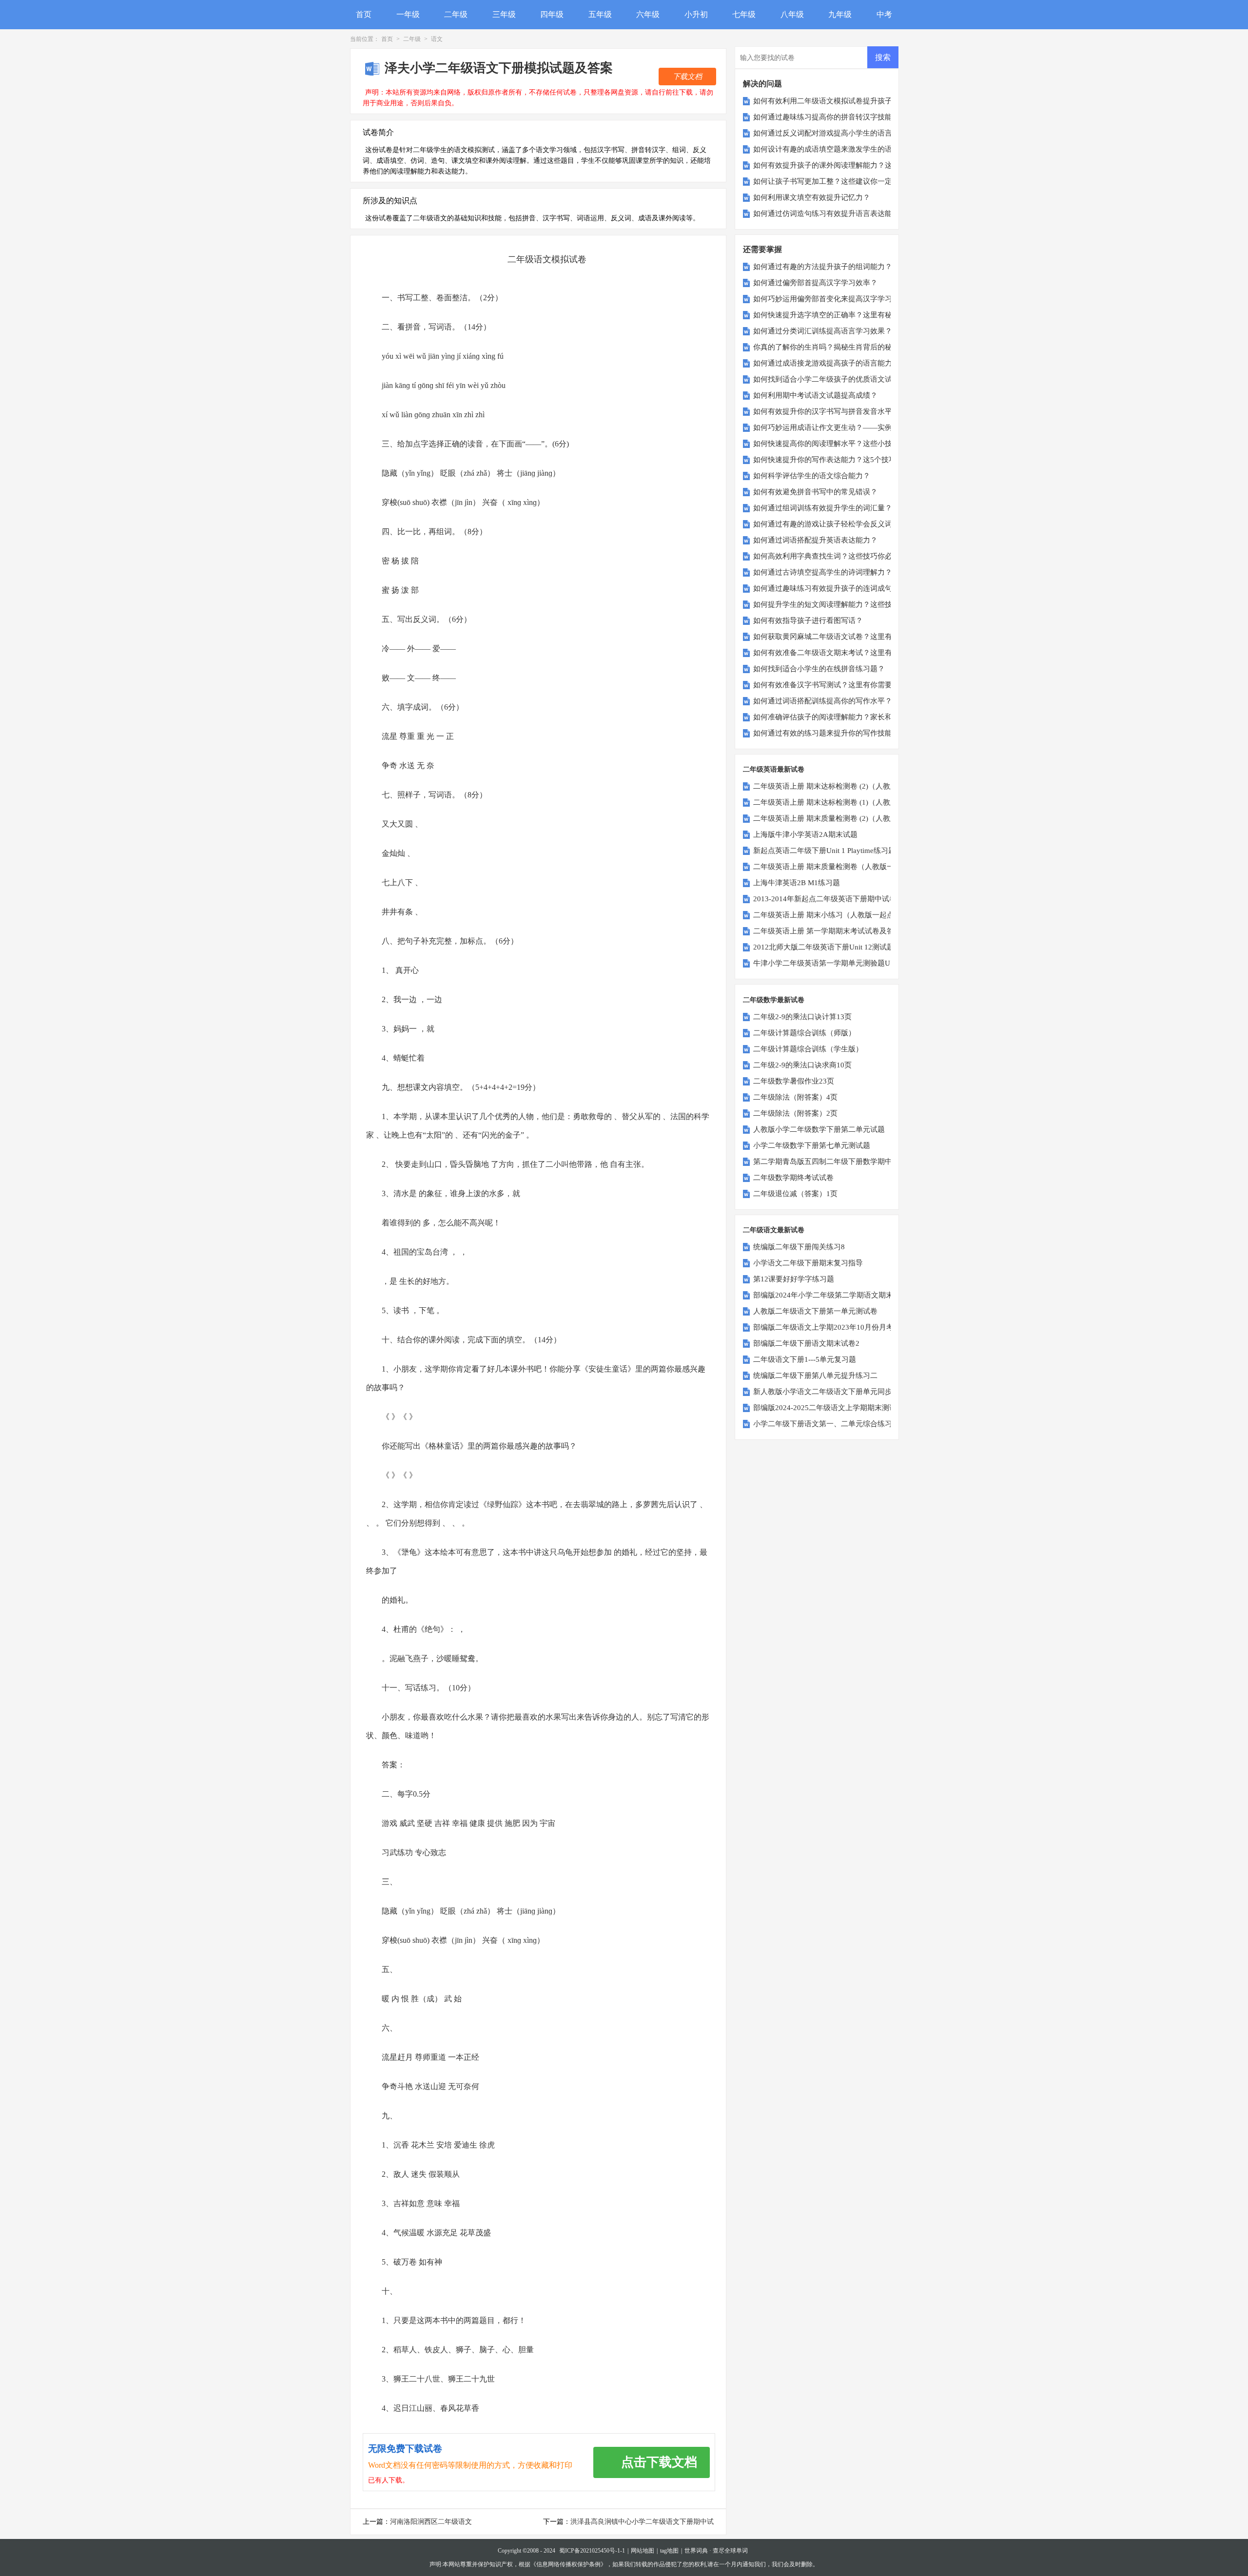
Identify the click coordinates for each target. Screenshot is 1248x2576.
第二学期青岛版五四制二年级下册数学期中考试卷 (834, 1162)
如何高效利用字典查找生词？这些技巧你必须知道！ (837, 556)
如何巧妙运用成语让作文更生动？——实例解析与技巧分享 (848, 427)
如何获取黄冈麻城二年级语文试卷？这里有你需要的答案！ (848, 637)
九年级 (840, 14)
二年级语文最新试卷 (774, 1230)
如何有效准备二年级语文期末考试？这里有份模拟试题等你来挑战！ (863, 653)
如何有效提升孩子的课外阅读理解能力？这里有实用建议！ (848, 165)
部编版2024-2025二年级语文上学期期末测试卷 (829, 1408)
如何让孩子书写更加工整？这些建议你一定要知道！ (837, 181)
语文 (437, 39)
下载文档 (687, 77)
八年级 (792, 14)
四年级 (552, 14)
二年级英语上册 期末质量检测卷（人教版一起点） (835, 867)
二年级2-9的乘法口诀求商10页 (802, 1065)
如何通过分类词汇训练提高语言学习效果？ (823, 331)
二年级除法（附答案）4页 (795, 1097)
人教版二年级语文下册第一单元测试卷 (815, 1311)
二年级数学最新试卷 (774, 1000)
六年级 (648, 14)
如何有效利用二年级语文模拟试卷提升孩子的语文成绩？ (845, 101)
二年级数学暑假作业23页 (794, 1081)
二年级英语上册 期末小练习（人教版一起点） (827, 915)
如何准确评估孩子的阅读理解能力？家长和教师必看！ (841, 717)
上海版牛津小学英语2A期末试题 (805, 834)
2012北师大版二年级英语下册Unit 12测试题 (824, 947)
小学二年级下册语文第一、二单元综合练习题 (826, 1424)
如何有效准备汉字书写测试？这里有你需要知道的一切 (841, 685)
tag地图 (669, 2551)
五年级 (600, 14)
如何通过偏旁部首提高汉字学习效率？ (815, 283)
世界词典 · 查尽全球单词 (716, 2551)
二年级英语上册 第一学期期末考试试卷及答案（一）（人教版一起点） (868, 931)
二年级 (456, 14)
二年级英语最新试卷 (774, 769)
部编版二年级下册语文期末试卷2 (806, 1343)
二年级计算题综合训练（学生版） (808, 1049)
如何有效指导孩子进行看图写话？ (808, 620)
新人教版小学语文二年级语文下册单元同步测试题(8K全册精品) (855, 1392)
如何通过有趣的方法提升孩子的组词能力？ (823, 267)
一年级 (408, 14)
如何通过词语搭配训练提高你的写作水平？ (823, 701)
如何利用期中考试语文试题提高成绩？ (815, 395)
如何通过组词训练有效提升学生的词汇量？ (823, 508)
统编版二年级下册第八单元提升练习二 (815, 1375)
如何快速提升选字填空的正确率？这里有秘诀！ (830, 315)
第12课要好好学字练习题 (794, 1279)
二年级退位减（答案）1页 (795, 1194)
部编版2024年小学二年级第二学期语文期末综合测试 (838, 1295)
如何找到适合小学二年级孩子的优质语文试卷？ (830, 379)
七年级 (744, 14)
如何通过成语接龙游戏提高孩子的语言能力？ (826, 363)
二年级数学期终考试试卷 (793, 1178)
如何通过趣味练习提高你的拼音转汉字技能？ (826, 117)
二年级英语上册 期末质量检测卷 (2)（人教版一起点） (840, 818)
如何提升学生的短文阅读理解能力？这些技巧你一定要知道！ (852, 604)
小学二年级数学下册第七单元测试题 (812, 1145)
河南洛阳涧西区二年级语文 (431, 2522)
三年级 (504, 14)
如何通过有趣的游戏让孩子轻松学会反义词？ (826, 524)
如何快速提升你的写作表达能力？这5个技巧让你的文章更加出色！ (861, 460)
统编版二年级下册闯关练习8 (799, 1247)
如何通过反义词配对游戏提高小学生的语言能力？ (834, 133)
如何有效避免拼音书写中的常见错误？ (815, 492)
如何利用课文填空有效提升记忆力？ (812, 197)
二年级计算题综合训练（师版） (804, 1033)
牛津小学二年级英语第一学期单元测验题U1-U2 (829, 963)
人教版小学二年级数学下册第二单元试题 (819, 1129)
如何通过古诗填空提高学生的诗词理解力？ (823, 572)
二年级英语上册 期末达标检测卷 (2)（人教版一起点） (840, 786)
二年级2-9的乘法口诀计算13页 (802, 1017)
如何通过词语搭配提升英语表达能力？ (815, 540)
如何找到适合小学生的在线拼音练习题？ (819, 669)
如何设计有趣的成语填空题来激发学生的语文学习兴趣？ (845, 149)
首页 (364, 14)
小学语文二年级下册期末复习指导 (808, 1263)
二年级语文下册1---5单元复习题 (805, 1359)
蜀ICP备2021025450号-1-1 (592, 2551)
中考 (884, 14)
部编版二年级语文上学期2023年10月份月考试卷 (831, 1327)
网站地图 (643, 2551)
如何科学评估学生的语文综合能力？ (812, 476)
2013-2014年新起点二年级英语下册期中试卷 (825, 899)
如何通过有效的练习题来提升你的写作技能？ (826, 733)
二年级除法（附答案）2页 (795, 1113)
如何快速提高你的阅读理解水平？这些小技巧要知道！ (841, 444)
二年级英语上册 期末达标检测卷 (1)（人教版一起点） (840, 802)
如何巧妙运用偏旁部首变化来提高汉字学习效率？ (834, 299)
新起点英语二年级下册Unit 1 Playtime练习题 (824, 851)
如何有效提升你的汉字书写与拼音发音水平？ (826, 411)
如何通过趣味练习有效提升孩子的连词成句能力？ (834, 588)
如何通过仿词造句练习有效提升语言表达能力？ (830, 213)
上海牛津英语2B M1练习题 (797, 883)
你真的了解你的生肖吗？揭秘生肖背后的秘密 (826, 347)
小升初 (696, 14)
